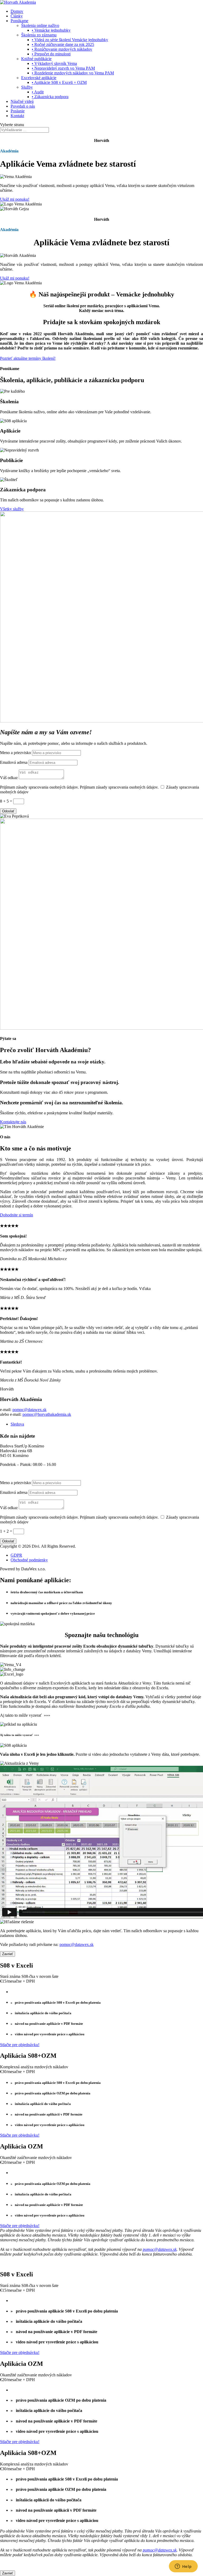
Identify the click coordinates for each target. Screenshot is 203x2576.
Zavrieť (8, 1954)
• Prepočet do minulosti (51, 54)
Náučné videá (22, 101)
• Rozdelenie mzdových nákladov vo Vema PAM (73, 73)
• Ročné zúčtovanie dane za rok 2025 (63, 44)
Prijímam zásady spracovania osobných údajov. (40, 787)
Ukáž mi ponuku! (15, 199)
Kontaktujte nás (13, 1122)
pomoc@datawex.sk (29, 1410)
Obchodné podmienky (29, 1560)
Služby (27, 87)
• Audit (38, 92)
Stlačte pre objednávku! (20, 2045)
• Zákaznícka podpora (50, 97)
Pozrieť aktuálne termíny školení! (28, 358)
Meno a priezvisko (15, 753)
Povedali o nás (23, 106)
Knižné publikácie (36, 59)
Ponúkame (19, 21)
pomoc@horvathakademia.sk (47, 1414)
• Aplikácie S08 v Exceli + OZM (59, 82)
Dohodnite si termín (17, 1215)
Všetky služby (12, 509)
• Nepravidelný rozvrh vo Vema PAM (63, 68)
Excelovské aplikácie (39, 78)
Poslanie (18, 111)
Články (17, 16)
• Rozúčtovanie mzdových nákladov (62, 49)
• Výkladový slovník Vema (54, 63)
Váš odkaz (9, 778)
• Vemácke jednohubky (51, 30)
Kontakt (17, 116)
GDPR (16, 1555)
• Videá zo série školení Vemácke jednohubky (70, 40)
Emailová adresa (14, 762)
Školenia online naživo (40, 25)
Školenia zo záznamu (39, 35)
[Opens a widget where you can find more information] (183, 2567)
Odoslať (8, 811)
